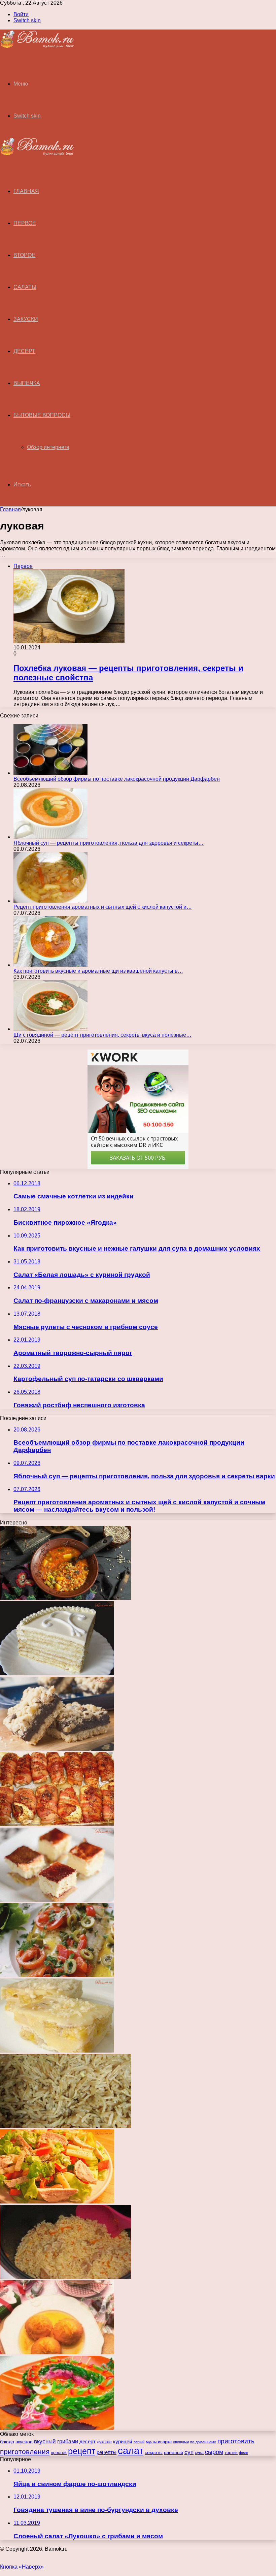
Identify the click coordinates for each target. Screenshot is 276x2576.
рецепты (107, 2452)
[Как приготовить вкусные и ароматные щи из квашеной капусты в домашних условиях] (50, 965)
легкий (139, 2442)
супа (199, 2453)
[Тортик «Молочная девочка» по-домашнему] (57, 1673)
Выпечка (27, 383)
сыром (214, 2452)
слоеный (174, 2453)
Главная (10, 509)
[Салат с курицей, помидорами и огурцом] (57, 2202)
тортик (231, 2453)
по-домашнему (203, 2442)
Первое (25, 223)
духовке (104, 2442)
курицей (123, 2441)
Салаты (25, 287)
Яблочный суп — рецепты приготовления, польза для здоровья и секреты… (109, 843)
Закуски (26, 319)
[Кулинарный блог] (37, 46)
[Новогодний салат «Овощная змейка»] (57, 2428)
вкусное (24, 2442)
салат (131, 2451)
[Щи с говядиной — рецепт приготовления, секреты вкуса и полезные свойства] (50, 1029)
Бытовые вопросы (42, 415)
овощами (181, 2442)
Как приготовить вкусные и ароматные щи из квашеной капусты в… (98, 971)
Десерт (24, 351)
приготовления (25, 2452)
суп (189, 2452)
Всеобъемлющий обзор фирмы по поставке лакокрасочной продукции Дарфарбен (117, 779)
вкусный (45, 2441)
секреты (154, 2452)
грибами (68, 2441)
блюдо (7, 2442)
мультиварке (159, 2442)
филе (244, 2453)
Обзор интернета (48, 447)
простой (59, 2453)
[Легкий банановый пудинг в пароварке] (57, 2051)
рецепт (82, 2451)
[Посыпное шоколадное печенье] (57, 1749)
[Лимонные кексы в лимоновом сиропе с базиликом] (57, 2353)
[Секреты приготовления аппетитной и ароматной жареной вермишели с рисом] (66, 2126)
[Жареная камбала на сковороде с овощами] (57, 1975)
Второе (24, 255)
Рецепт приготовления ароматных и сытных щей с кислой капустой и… (103, 907)
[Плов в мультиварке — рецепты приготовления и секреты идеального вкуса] (66, 2277)
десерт (88, 2442)
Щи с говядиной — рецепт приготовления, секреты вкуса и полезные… (102, 1035)
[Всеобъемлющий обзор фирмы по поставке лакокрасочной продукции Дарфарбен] (50, 773)
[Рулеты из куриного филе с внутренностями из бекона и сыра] (57, 1824)
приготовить (236, 2441)
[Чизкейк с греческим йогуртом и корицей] (57, 1900)
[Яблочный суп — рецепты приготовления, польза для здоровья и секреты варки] (50, 837)
